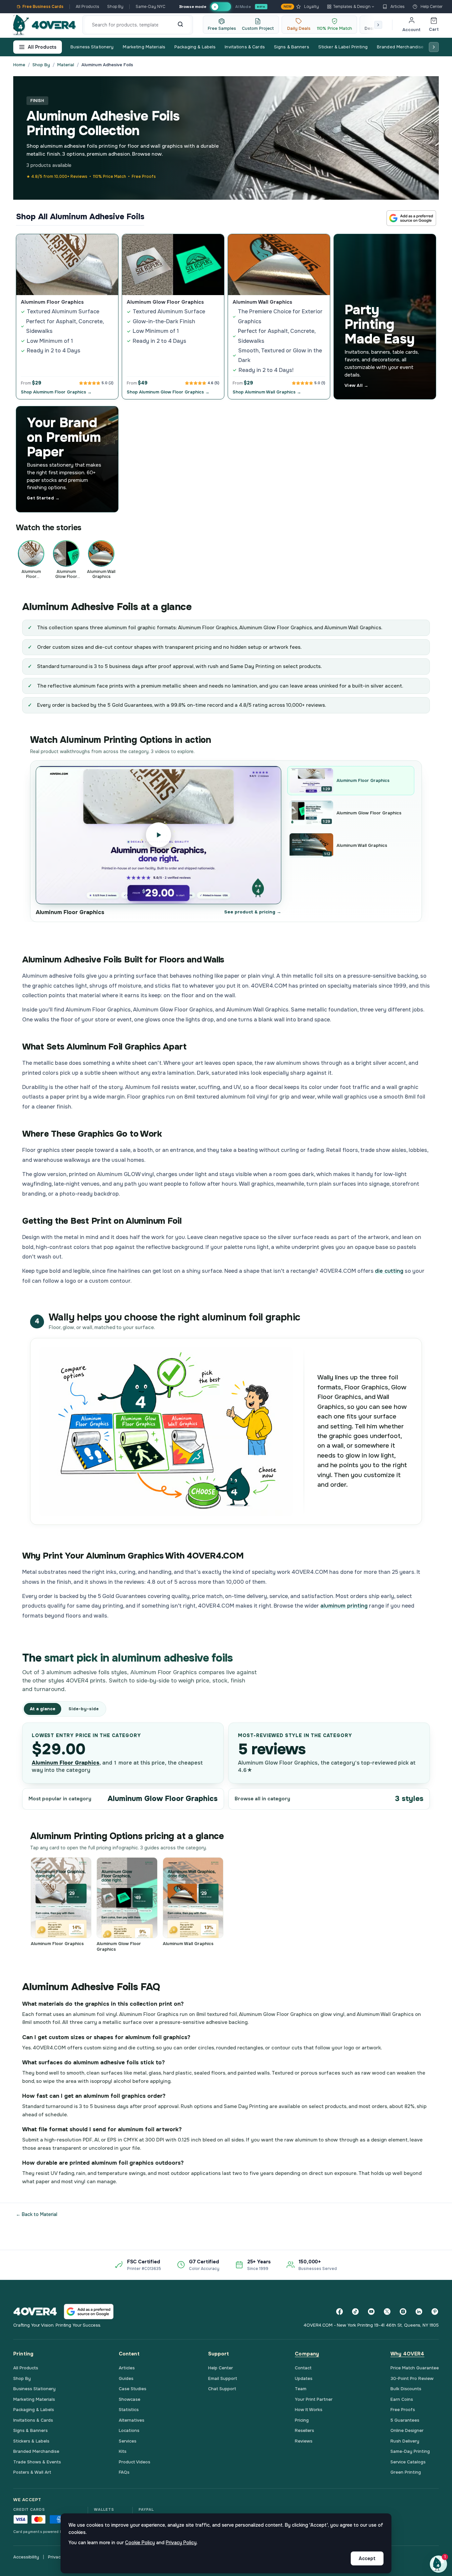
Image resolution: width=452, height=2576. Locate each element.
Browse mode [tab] (193, 6)
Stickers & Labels (31, 2441)
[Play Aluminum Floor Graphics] (158, 835)
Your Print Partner (314, 2399)
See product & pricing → (253, 912)
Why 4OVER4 (407, 2354)
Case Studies (133, 2389)
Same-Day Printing (410, 2451)
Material (66, 65)
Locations (129, 2430)
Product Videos (135, 2462)
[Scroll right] (378, 25)
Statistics (129, 2410)
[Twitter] (387, 2311)
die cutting (389, 1271)
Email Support (223, 2378)
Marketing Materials (144, 47)
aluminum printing (344, 1606)
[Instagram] (403, 2311)
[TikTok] (355, 2311)
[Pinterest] (435, 2311)
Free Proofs (403, 2410)
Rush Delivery (405, 2441)
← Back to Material (37, 2214)
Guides (126, 2378)
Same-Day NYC (151, 7)
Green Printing (406, 2472)
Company (307, 2354)
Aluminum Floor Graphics (66, 1763)
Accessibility (26, 2557)
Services (128, 2441)
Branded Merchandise (400, 47)
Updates (304, 2378)
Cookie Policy (140, 2543)
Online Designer (407, 2430)
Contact (303, 2368)
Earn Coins (402, 2399)
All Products (88, 7)
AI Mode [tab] (243, 6)
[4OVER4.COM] (45, 25)
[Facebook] (339, 2311)
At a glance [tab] (43, 1709)
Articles (398, 7)
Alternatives (132, 2420)
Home (19, 65)
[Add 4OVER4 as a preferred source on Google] (411, 218)
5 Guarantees (405, 2420)
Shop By (115, 7)
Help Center (432, 7)
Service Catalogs (408, 2462)
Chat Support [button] (222, 2389)
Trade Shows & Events (37, 2462)
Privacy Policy (181, 2543)
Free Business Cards (43, 7)
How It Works (309, 2410)
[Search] (180, 25)
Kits (123, 2451)
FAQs (124, 2472)
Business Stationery (92, 47)
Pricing (302, 2420)
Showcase (130, 2399)
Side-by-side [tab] (84, 1709)
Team (301, 2389)
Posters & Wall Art (32, 2472)
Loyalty (301, 7)
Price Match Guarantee (415, 2368)
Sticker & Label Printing (343, 47)
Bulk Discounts (406, 2389)
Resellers (304, 2430)
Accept (367, 2558)
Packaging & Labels (195, 47)
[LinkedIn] (419, 2311)
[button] (438, 2564)
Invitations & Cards (245, 47)
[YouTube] (371, 2311)
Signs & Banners (292, 47)
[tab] (221, 7)
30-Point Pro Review (412, 2378)
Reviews (304, 2441)
